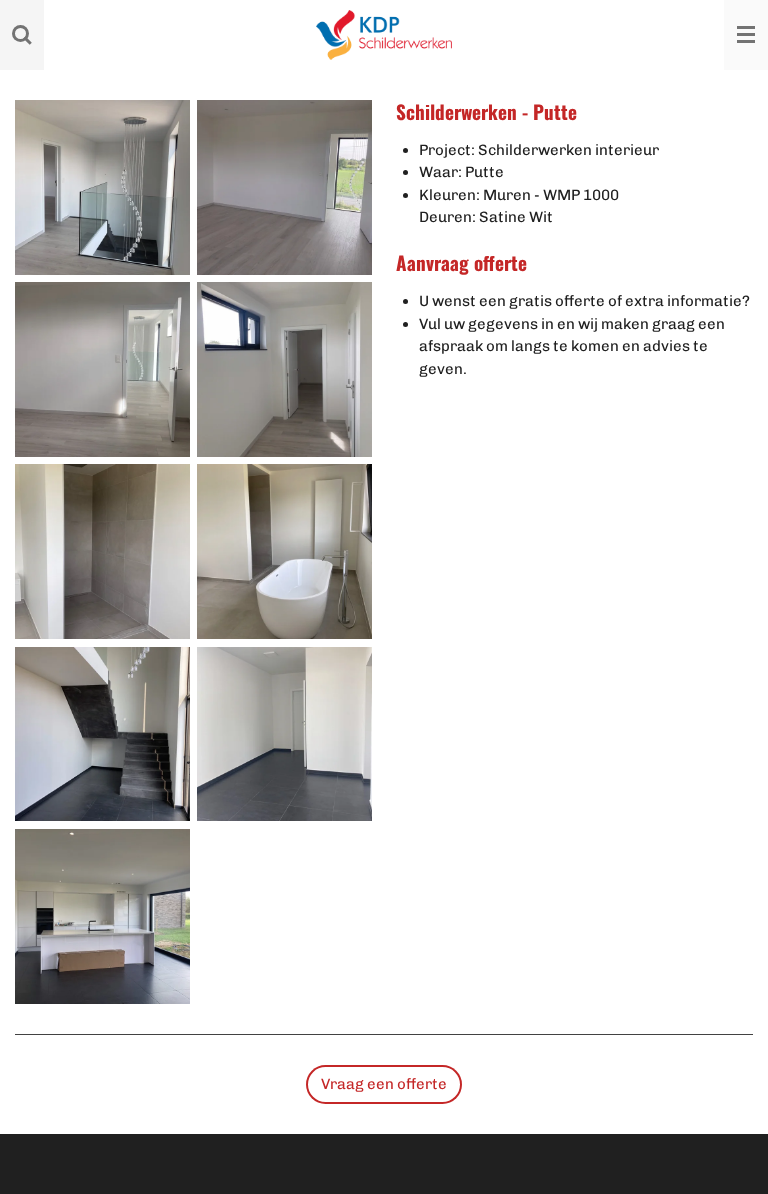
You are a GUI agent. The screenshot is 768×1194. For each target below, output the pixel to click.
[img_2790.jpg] (102, 734)
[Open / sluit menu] (746, 35)
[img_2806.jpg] (285, 187)
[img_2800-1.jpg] (285, 552)
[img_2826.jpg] (285, 734)
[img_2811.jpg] (102, 369)
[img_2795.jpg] (102, 187)
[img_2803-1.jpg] (102, 552)
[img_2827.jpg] (102, 916)
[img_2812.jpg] (285, 369)
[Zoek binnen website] (22, 35)
